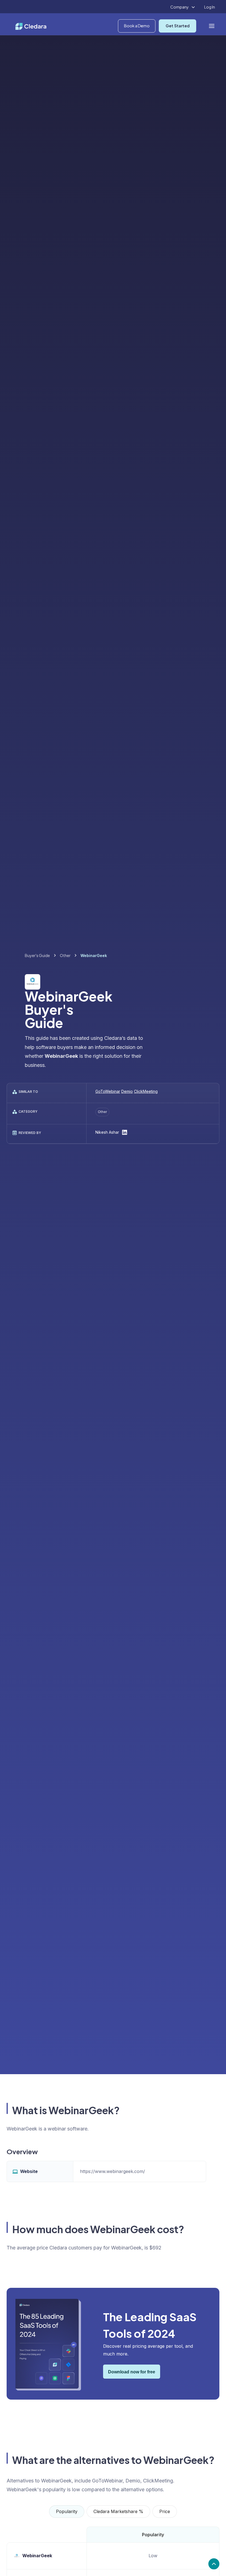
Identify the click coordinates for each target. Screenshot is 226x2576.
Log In (210, 7)
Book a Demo (137, 26)
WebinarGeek (37, 2556)
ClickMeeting (146, 1091)
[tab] (67, 2512)
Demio (127, 1091)
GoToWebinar (108, 1091)
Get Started (178, 26)
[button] (183, 7)
